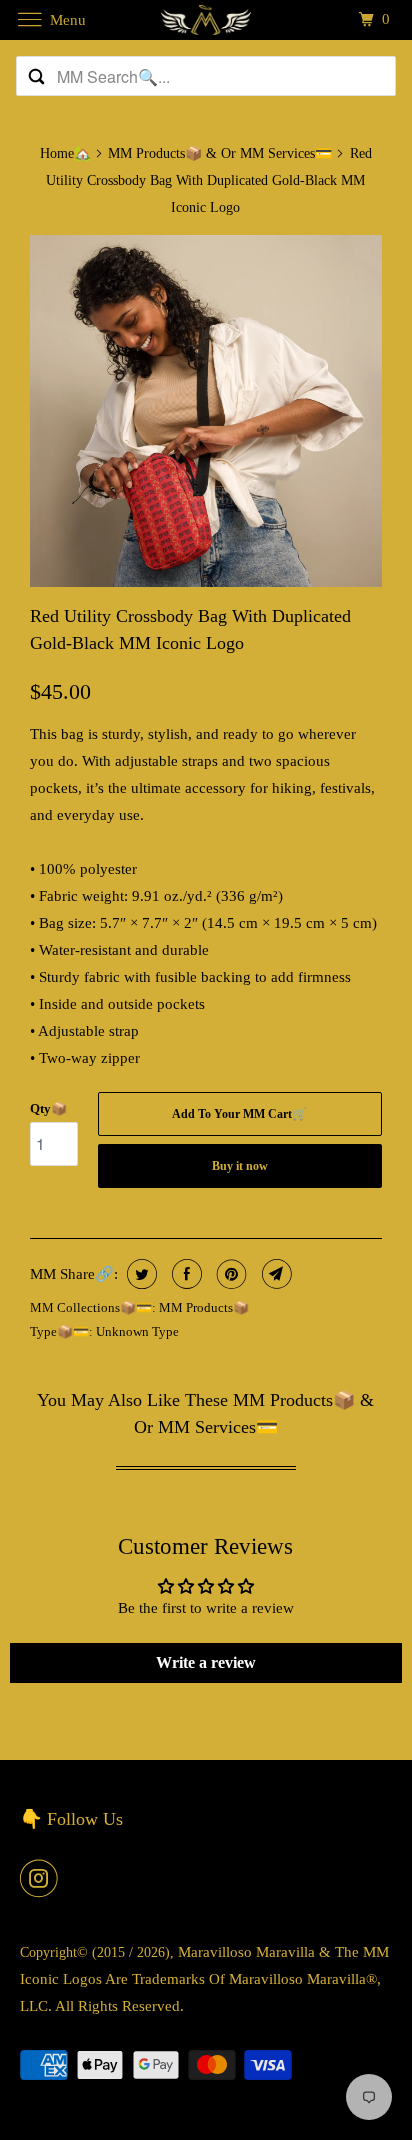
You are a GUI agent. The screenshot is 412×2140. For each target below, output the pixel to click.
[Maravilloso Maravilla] (206, 19)
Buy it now (240, 1166)
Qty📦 (48, 1108)
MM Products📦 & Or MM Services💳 (220, 153)
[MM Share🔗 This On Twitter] (139, 1274)
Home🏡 (65, 153)
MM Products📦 (204, 1307)
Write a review (206, 1662)
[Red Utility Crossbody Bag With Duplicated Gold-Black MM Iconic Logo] (206, 411)
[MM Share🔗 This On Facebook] (184, 1274)
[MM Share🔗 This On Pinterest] (229, 1274)
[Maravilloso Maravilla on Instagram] (43, 1878)
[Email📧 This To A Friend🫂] (274, 1274)
